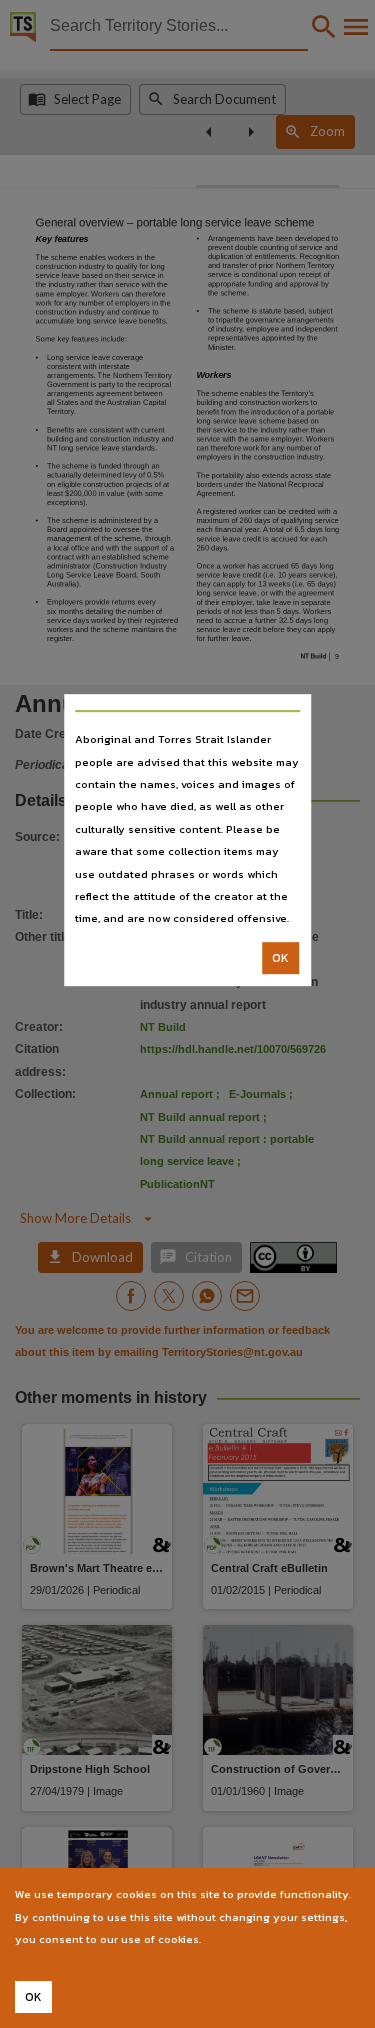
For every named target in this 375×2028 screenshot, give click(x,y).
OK (280, 958)
